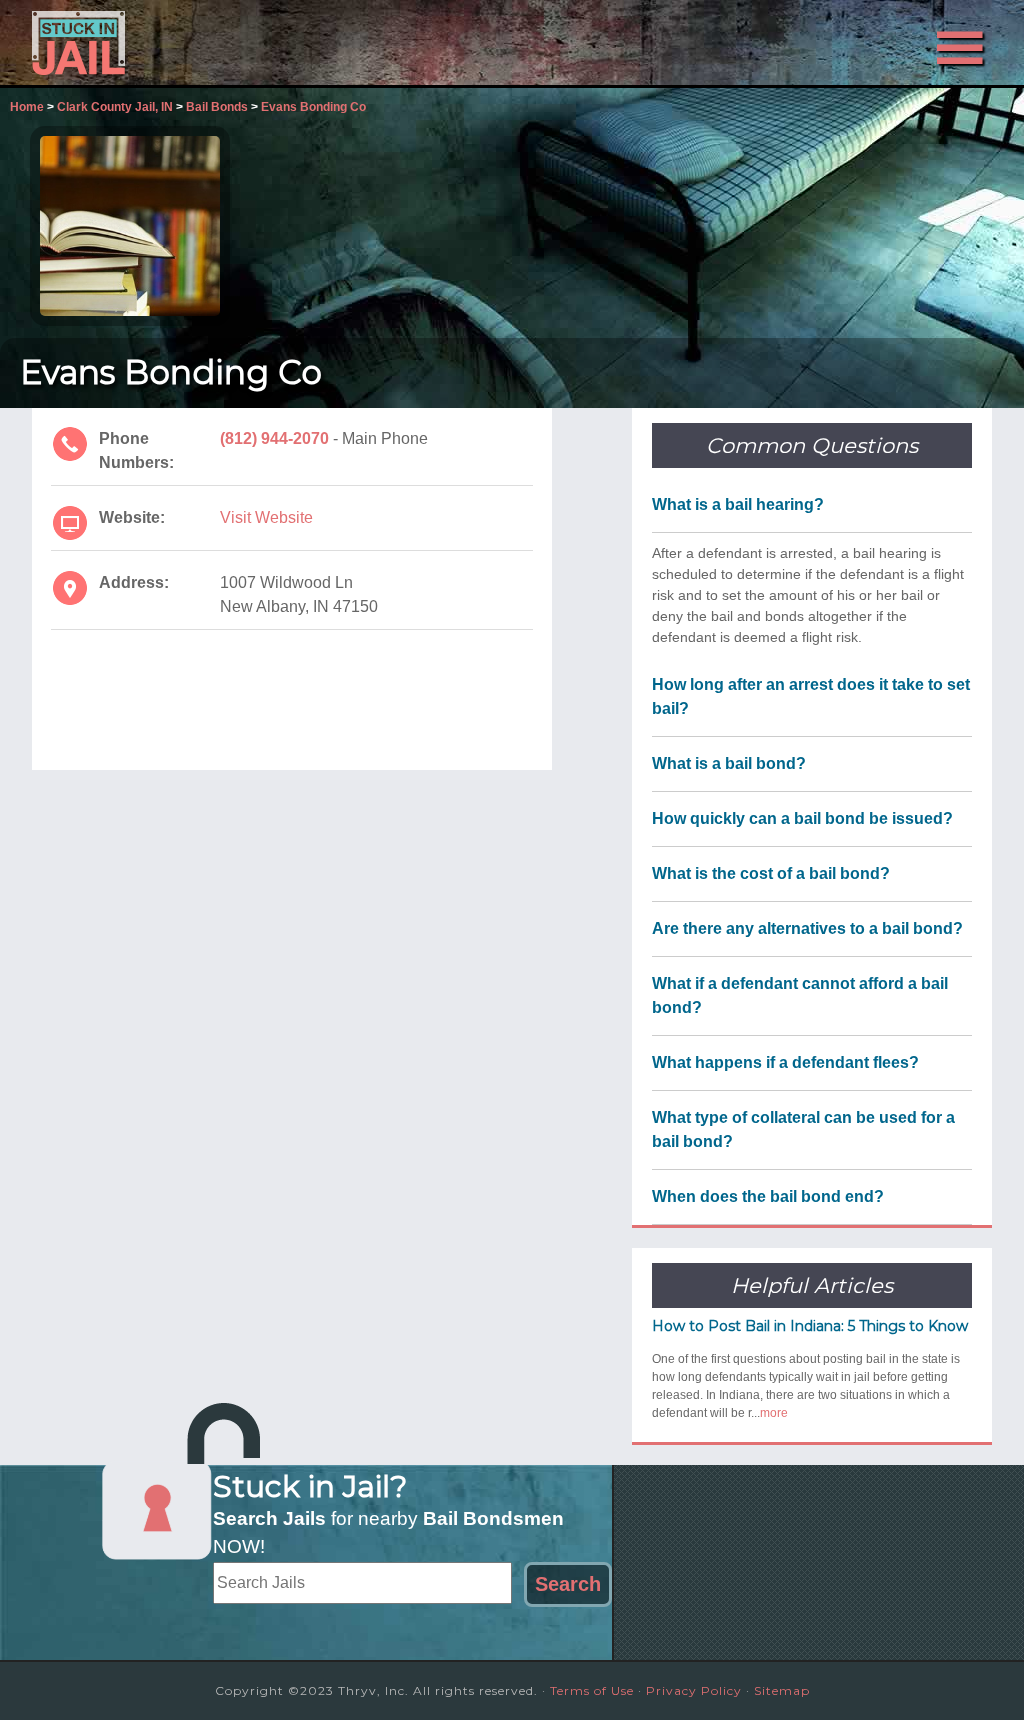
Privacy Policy (694, 1690)
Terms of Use (592, 1690)
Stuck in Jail (212, 43)
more (774, 1413)
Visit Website (266, 517)
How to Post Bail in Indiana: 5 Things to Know (810, 1326)
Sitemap (782, 1690)
